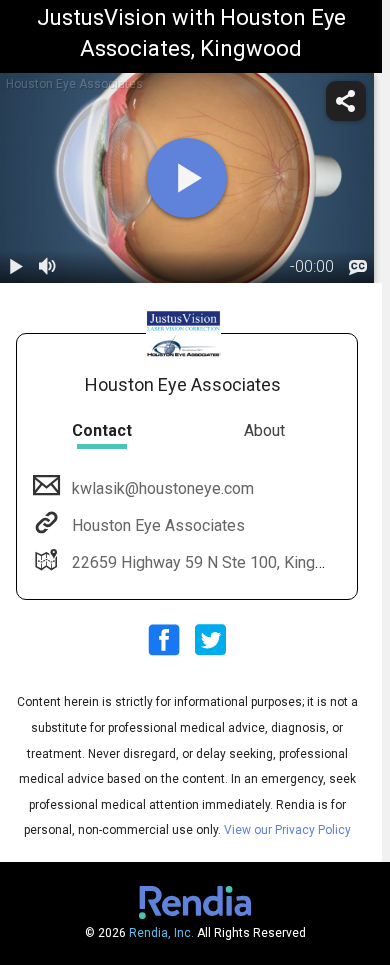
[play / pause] (16, 267)
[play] (187, 178)
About (264, 430)
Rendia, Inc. (161, 933)
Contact (102, 430)
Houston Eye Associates (158, 525)
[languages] (358, 267)
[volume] (48, 267)
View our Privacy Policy (287, 830)
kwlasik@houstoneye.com (163, 488)
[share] (346, 101)
